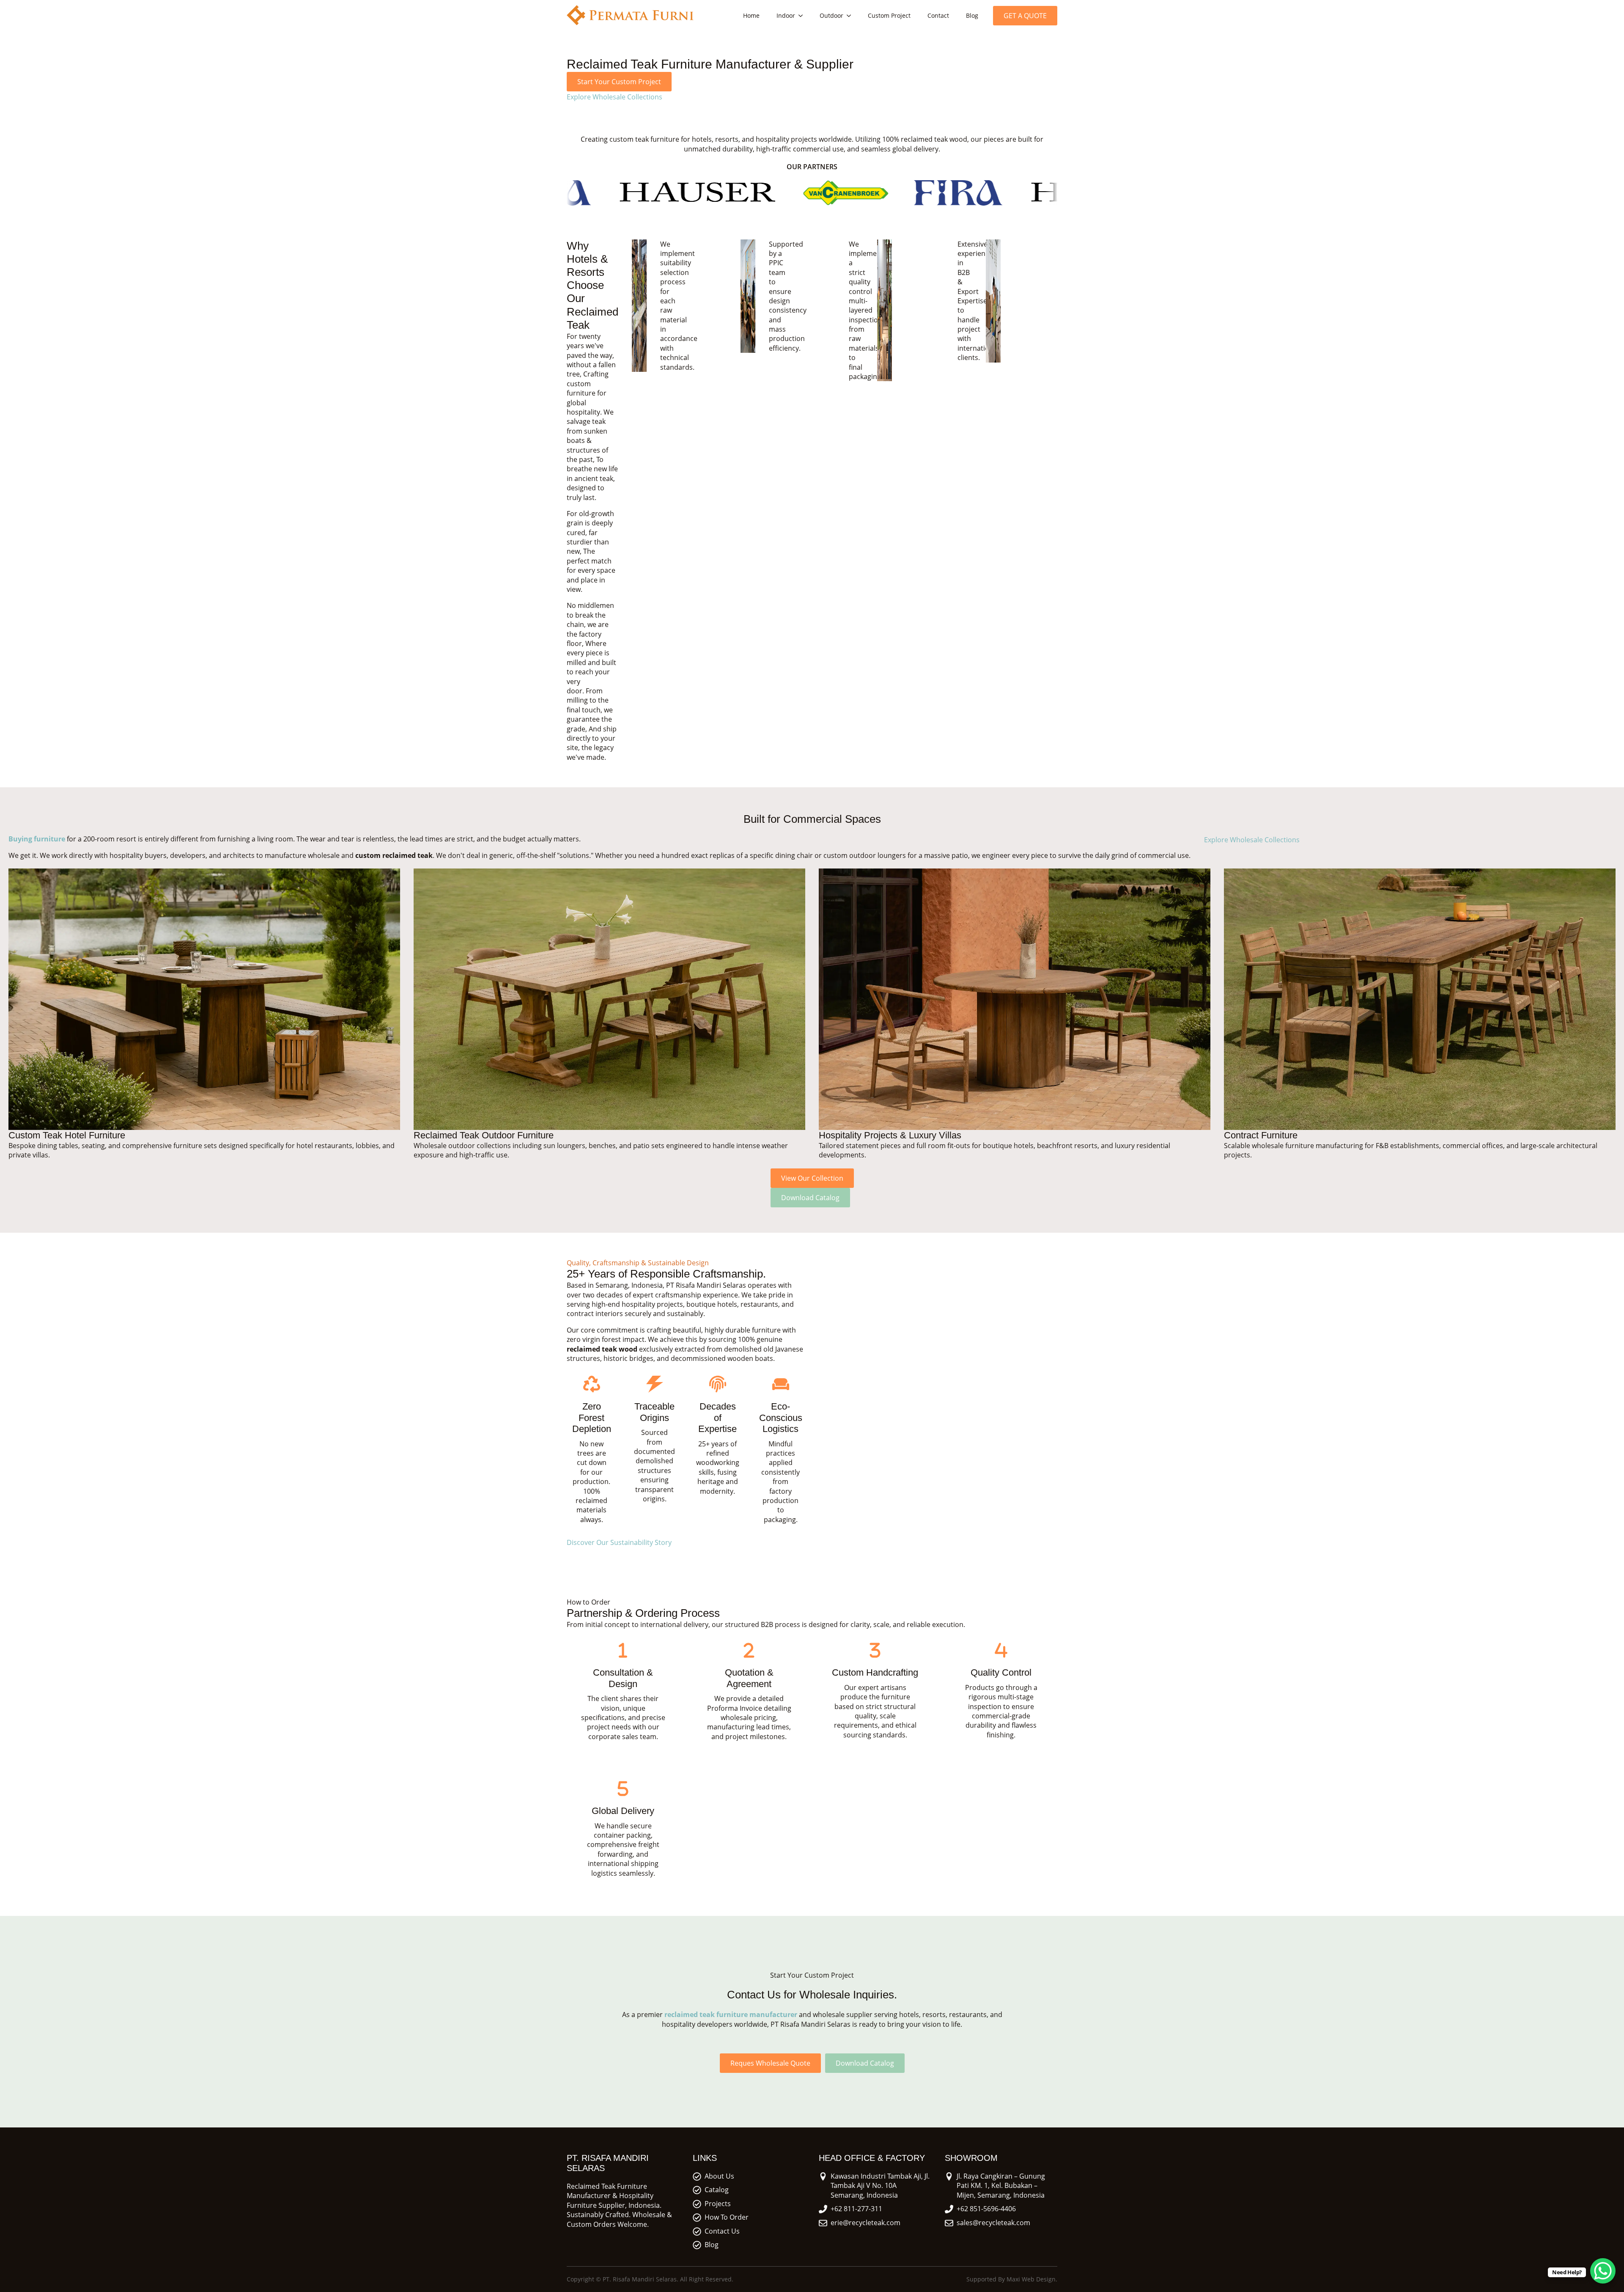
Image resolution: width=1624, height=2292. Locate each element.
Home (751, 15)
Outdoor (831, 15)
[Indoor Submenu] (803, 16)
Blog (972, 15)
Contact (938, 15)
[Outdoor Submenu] (851, 16)
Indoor (786, 15)
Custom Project (889, 15)
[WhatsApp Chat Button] (1603, 2271)
